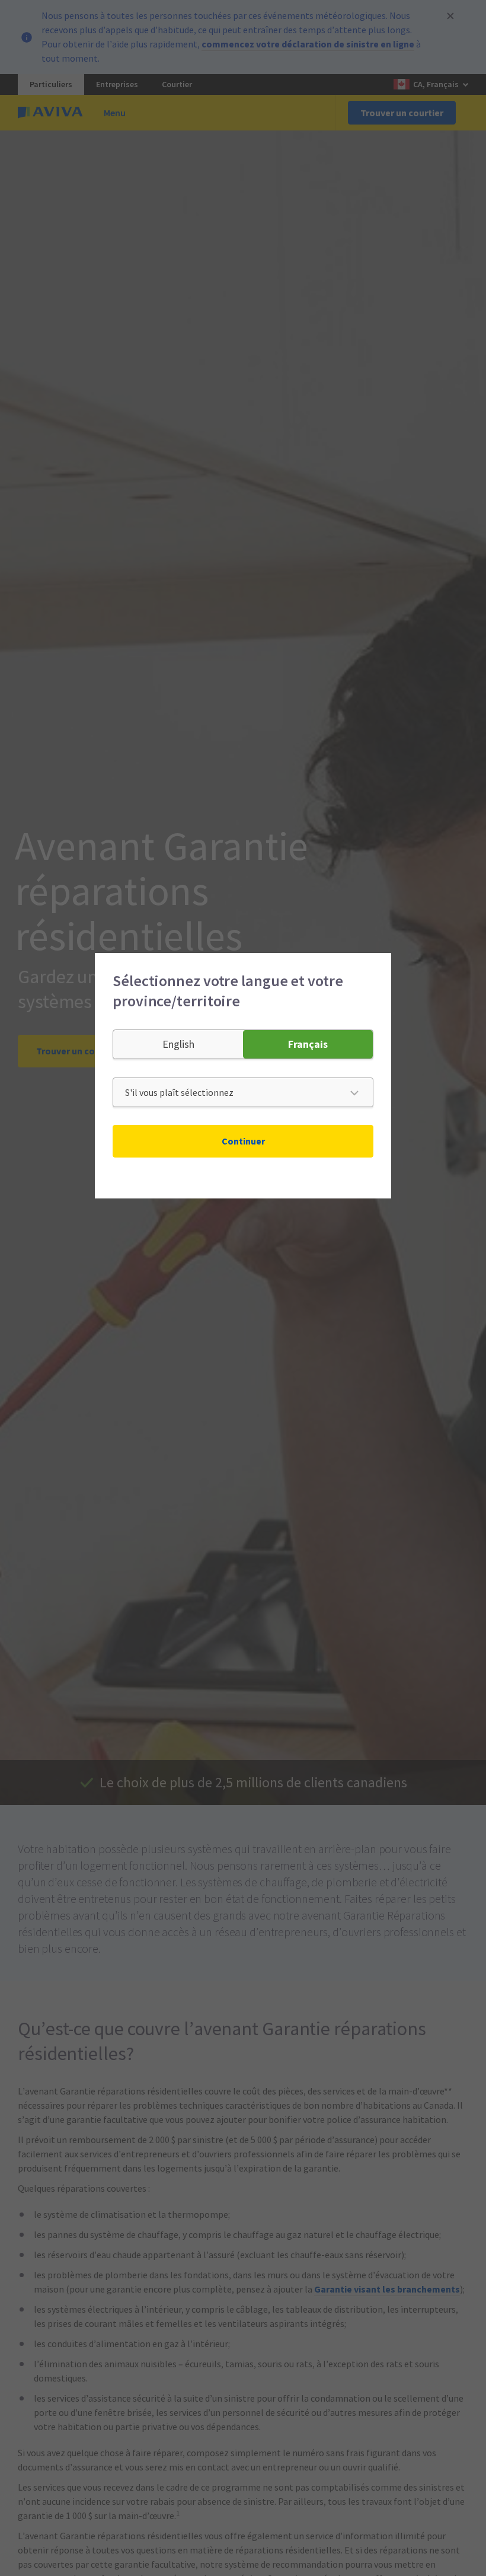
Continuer (243, 1141)
